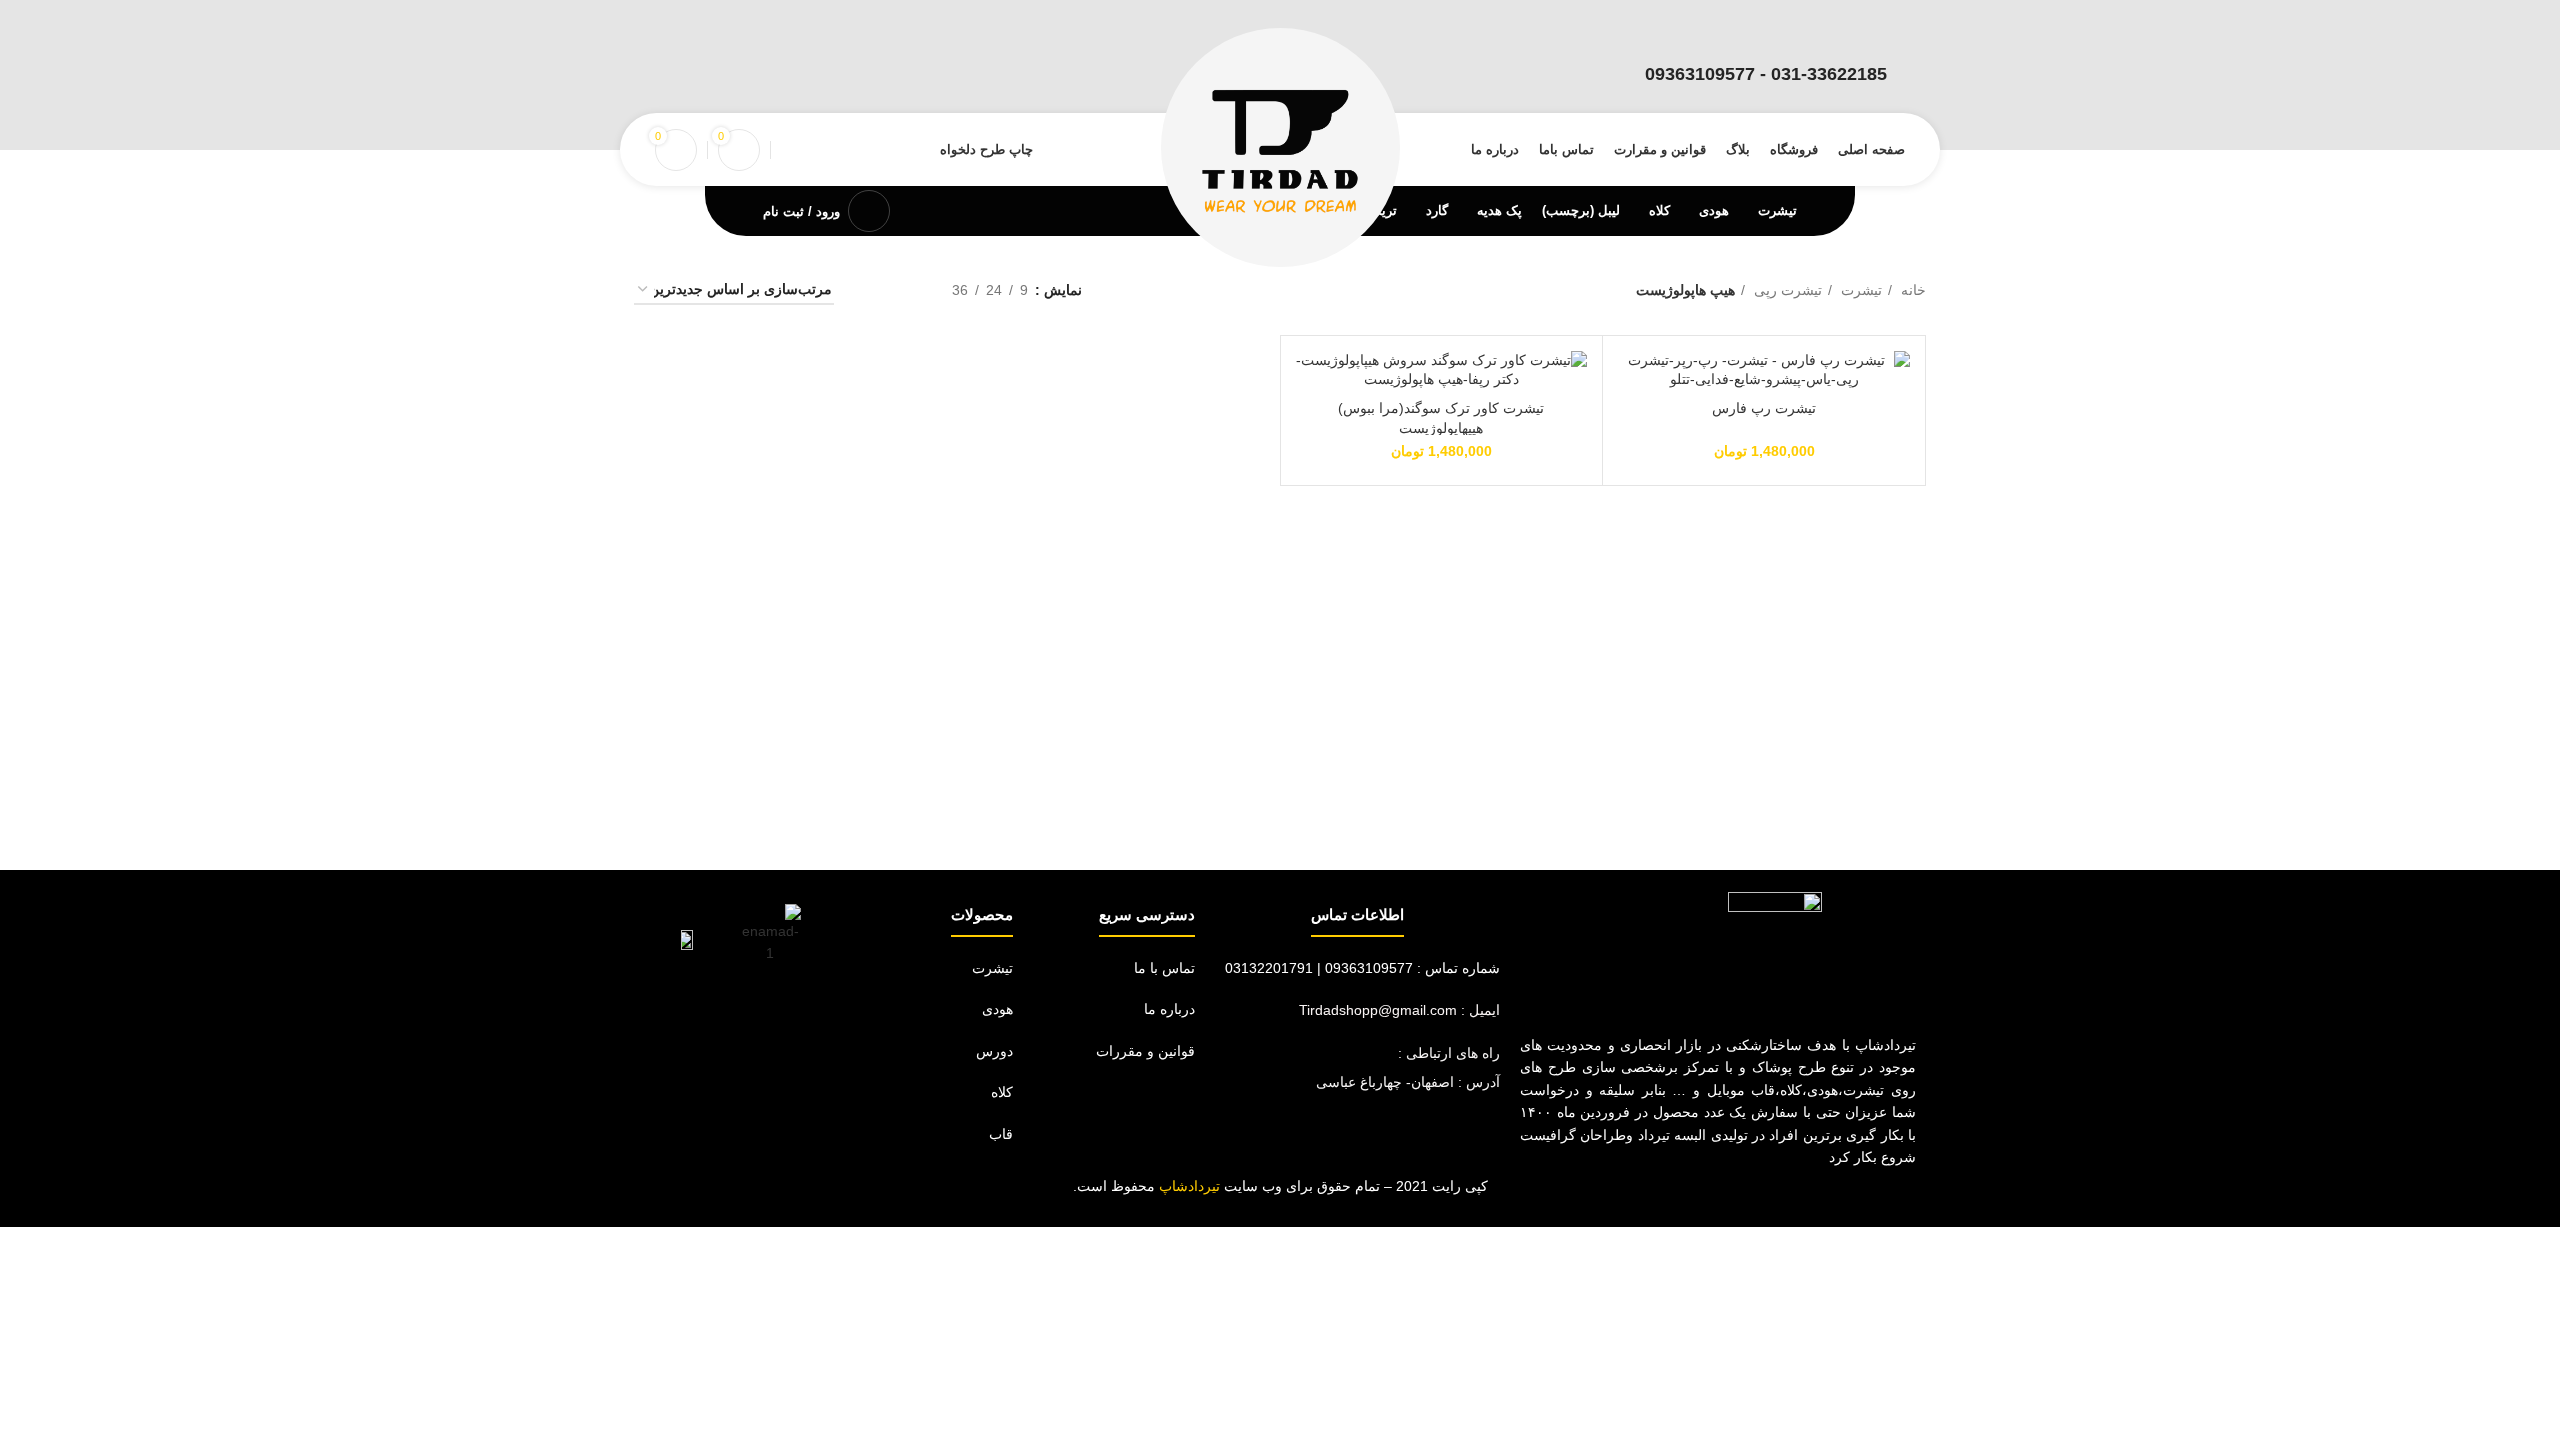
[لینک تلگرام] (669, 75)
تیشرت (1859, 290)
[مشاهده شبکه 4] (873, 290)
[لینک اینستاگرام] (700, 75)
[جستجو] (787, 150)
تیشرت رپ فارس (1764, 408)
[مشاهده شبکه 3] (905, 290)
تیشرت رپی (1786, 290)
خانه (1911, 290)
